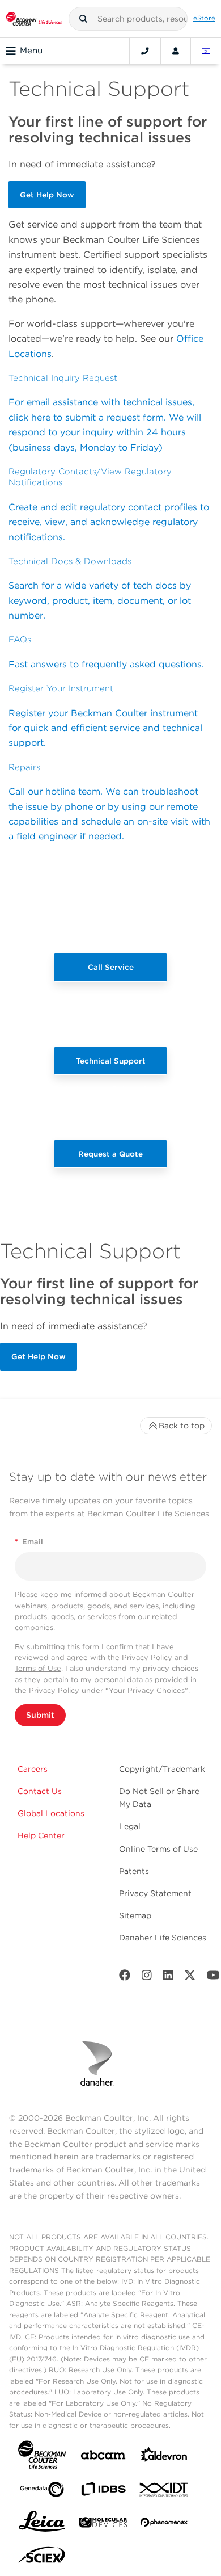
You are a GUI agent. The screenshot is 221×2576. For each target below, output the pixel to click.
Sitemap (135, 1915)
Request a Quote (110, 1154)
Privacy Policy (147, 1657)
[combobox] (128, 19)
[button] (83, 19)
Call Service (111, 967)
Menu (31, 51)
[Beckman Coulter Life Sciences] (34, 19)
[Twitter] (190, 1978)
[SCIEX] (42, 2558)
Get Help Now (47, 195)
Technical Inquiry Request (63, 378)
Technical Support (111, 1061)
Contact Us (40, 1791)
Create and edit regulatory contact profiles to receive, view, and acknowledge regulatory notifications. (109, 522)
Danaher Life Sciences (163, 1938)
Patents (134, 1871)
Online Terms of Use (158, 1849)
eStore (204, 18)
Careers (33, 1769)
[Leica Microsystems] (42, 2524)
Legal (130, 1826)
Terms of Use (38, 1668)
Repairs (24, 767)
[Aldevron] (164, 2457)
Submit (40, 1715)
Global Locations (51, 1813)
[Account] (176, 51)
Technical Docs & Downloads (70, 561)
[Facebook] (125, 1978)
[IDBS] (103, 2492)
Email (29, 1542)
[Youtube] (213, 1978)
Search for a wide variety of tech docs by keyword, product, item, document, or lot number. (100, 600)
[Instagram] (147, 1978)
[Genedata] (42, 2492)
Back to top (182, 1426)
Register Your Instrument (61, 688)
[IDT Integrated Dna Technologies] (164, 2492)
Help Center (41, 1835)
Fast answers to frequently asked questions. (106, 664)
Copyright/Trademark (162, 1769)
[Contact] (145, 51)
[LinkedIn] (168, 1978)
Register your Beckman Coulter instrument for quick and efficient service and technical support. (105, 728)
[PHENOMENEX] (164, 2524)
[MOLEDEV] (103, 2525)
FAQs (20, 640)
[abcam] (103, 2457)
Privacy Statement (155, 1893)
